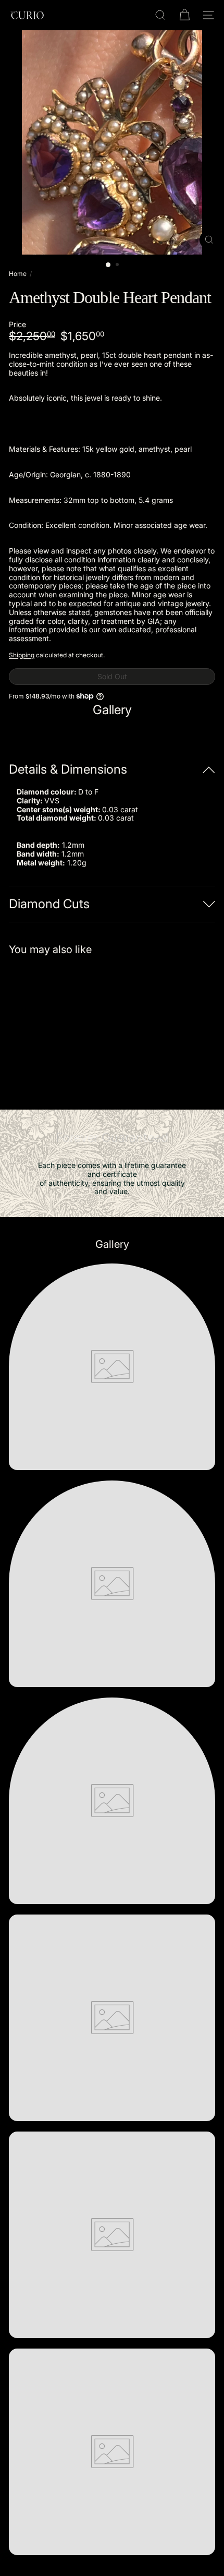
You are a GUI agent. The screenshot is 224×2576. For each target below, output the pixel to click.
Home (18, 274)
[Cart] (184, 15)
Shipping (22, 655)
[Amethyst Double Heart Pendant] (74, 1026)
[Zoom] (209, 240)
